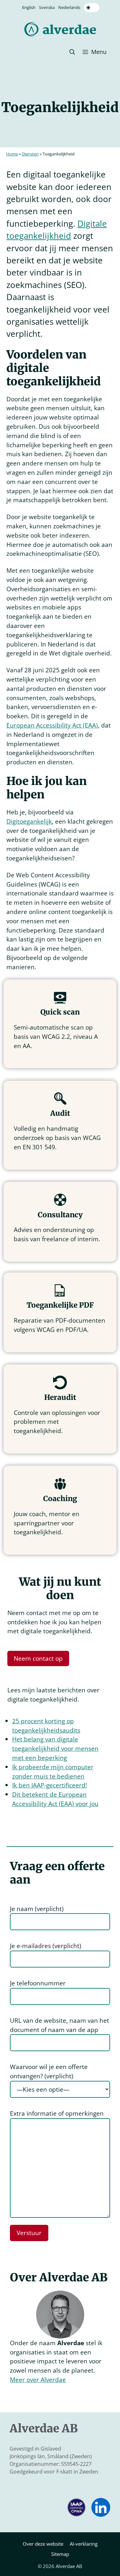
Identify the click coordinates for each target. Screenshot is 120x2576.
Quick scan (60, 1012)
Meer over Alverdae (38, 2380)
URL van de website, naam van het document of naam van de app (60, 2025)
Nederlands (69, 7)
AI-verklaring (84, 2544)
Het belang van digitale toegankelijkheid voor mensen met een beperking (55, 1748)
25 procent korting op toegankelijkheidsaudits (46, 1726)
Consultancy (60, 1215)
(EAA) (52, 725)
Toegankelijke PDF (60, 1305)
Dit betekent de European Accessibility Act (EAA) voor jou (55, 1799)
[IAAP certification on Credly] (76, 2515)
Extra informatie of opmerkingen (57, 2113)
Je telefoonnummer (38, 1983)
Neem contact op (38, 1658)
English (29, 7)
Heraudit (60, 1397)
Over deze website (43, 2544)
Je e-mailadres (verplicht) (46, 1946)
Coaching (60, 1499)
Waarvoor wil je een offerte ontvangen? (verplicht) (49, 2071)
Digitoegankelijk (29, 821)
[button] (72, 52)
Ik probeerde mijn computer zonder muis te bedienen (53, 1771)
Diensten (30, 154)
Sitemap (60, 2554)
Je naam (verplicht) (37, 1909)
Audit (60, 1113)
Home (12, 154)
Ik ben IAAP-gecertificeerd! (50, 1785)
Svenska (47, 7)
